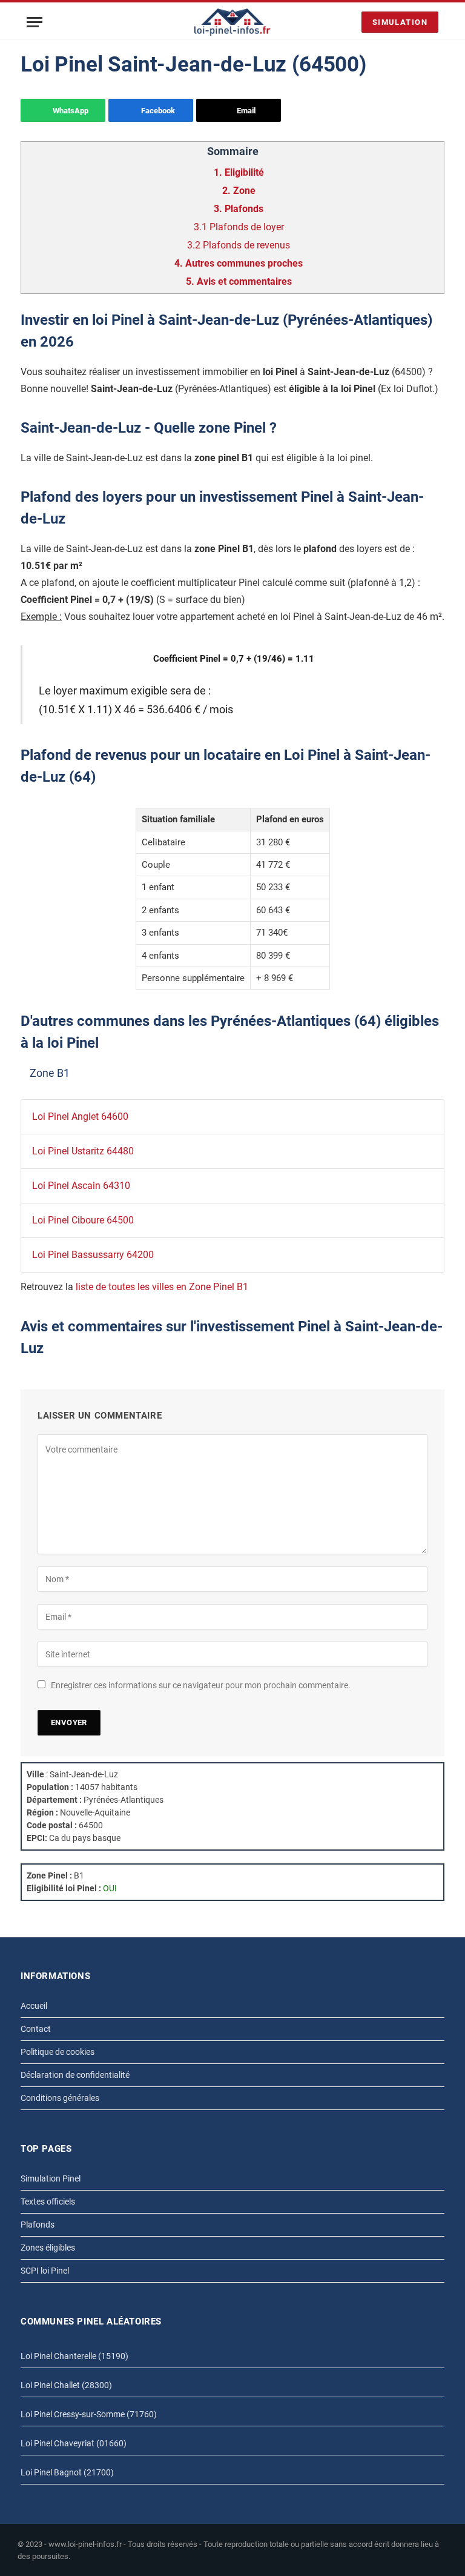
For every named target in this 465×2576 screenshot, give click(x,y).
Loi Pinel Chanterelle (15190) (74, 2356)
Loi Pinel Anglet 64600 (80, 1117)
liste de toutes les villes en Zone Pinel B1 (162, 1287)
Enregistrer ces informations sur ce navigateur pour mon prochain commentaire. (201, 1685)
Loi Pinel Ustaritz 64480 (83, 1151)
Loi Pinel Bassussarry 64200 (93, 1255)
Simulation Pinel (51, 2178)
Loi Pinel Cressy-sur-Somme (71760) (89, 2414)
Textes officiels (48, 2202)
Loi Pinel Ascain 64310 (81, 1186)
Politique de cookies (58, 2052)
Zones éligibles (48, 2248)
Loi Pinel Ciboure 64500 (83, 1220)
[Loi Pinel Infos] (233, 22)
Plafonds (38, 2225)
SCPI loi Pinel (45, 2271)
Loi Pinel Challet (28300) (66, 2385)
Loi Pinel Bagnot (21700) (67, 2472)
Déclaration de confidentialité (75, 2075)
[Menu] (35, 22)
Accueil (34, 2006)
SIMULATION (400, 22)
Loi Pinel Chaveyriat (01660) (74, 2443)
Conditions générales (60, 2098)
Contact (36, 2029)
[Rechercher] (349, 22)
